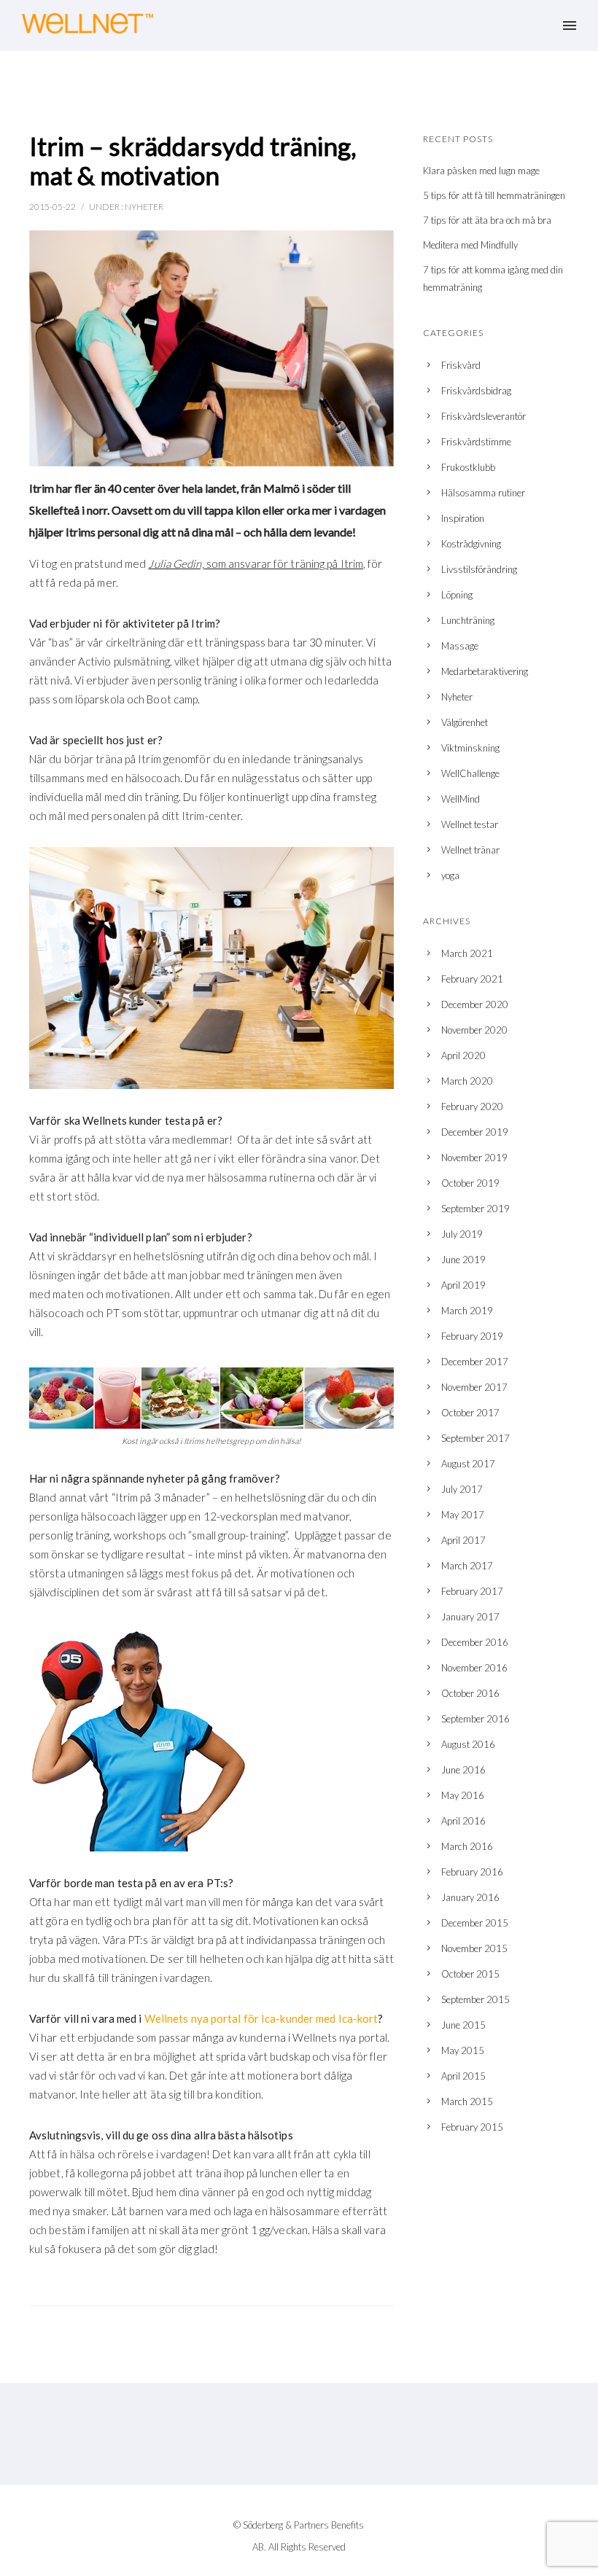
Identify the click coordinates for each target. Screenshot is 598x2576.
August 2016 (468, 1744)
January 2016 (470, 1897)
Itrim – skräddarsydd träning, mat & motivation (193, 160)
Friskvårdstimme (476, 442)
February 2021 (472, 979)
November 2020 (474, 1030)
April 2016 (463, 1821)
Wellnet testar (470, 824)
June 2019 (463, 1260)
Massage (460, 646)
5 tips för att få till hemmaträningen (494, 195)
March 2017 (467, 1566)
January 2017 (470, 1617)
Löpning (457, 595)
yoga (450, 875)
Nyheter (144, 207)
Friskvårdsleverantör (484, 416)
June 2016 (463, 1770)
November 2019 (474, 1158)
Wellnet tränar (470, 850)
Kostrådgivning (471, 544)
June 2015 (463, 2025)
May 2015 (463, 2050)
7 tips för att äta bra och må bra (487, 220)
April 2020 (463, 1055)
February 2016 (472, 1872)
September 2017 (475, 1438)
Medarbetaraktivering (485, 671)
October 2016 (470, 1693)
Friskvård (461, 365)
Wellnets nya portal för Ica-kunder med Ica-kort (261, 2018)
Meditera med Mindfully (470, 245)
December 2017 (475, 1362)
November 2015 (474, 1948)
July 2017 (462, 1489)
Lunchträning (468, 620)
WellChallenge (470, 773)
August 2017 (468, 1464)
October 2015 (470, 1974)
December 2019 (475, 1132)
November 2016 (474, 1668)
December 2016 (475, 1642)
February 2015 (472, 2127)
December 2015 (475, 1923)
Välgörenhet (465, 722)
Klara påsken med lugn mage (481, 171)
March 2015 (467, 2101)
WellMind (461, 799)
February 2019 (472, 1336)
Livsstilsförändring (479, 569)
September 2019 (475, 1209)
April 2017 (463, 1540)
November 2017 (474, 1387)
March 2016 (467, 1846)
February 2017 (472, 1591)
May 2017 (463, 1515)
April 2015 (463, 2076)
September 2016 (475, 1719)
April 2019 (463, 1285)
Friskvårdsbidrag (476, 391)
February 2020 (472, 1106)
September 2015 (475, 1999)
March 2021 (467, 953)
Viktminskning (470, 748)
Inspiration (463, 518)
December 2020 (475, 1004)
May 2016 (463, 1795)
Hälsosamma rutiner (483, 493)
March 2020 (467, 1081)
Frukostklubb (468, 467)
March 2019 (467, 1311)
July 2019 (462, 1234)
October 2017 (470, 1413)
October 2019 (470, 1183)
